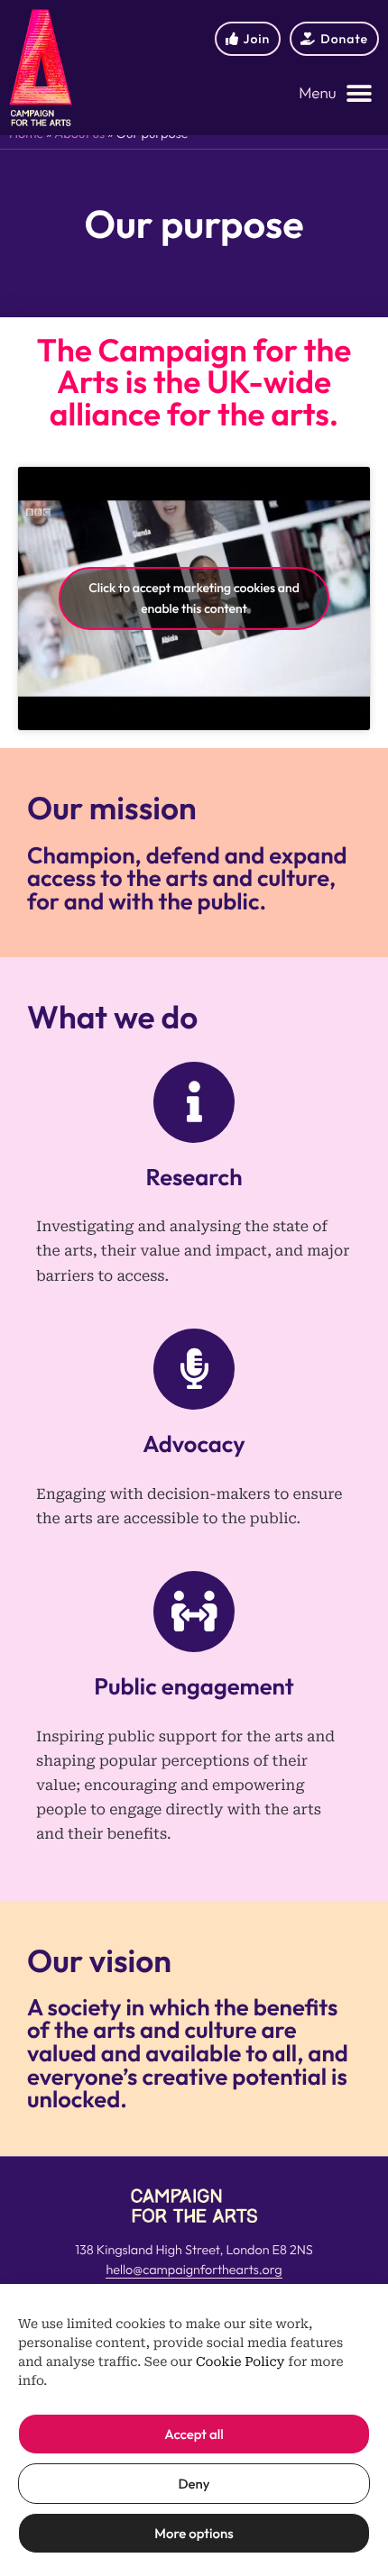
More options (194, 2533)
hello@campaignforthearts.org (194, 2270)
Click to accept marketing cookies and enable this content (194, 598)
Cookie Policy (240, 2362)
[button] (336, 94)
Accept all (194, 2434)
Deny (194, 2484)
